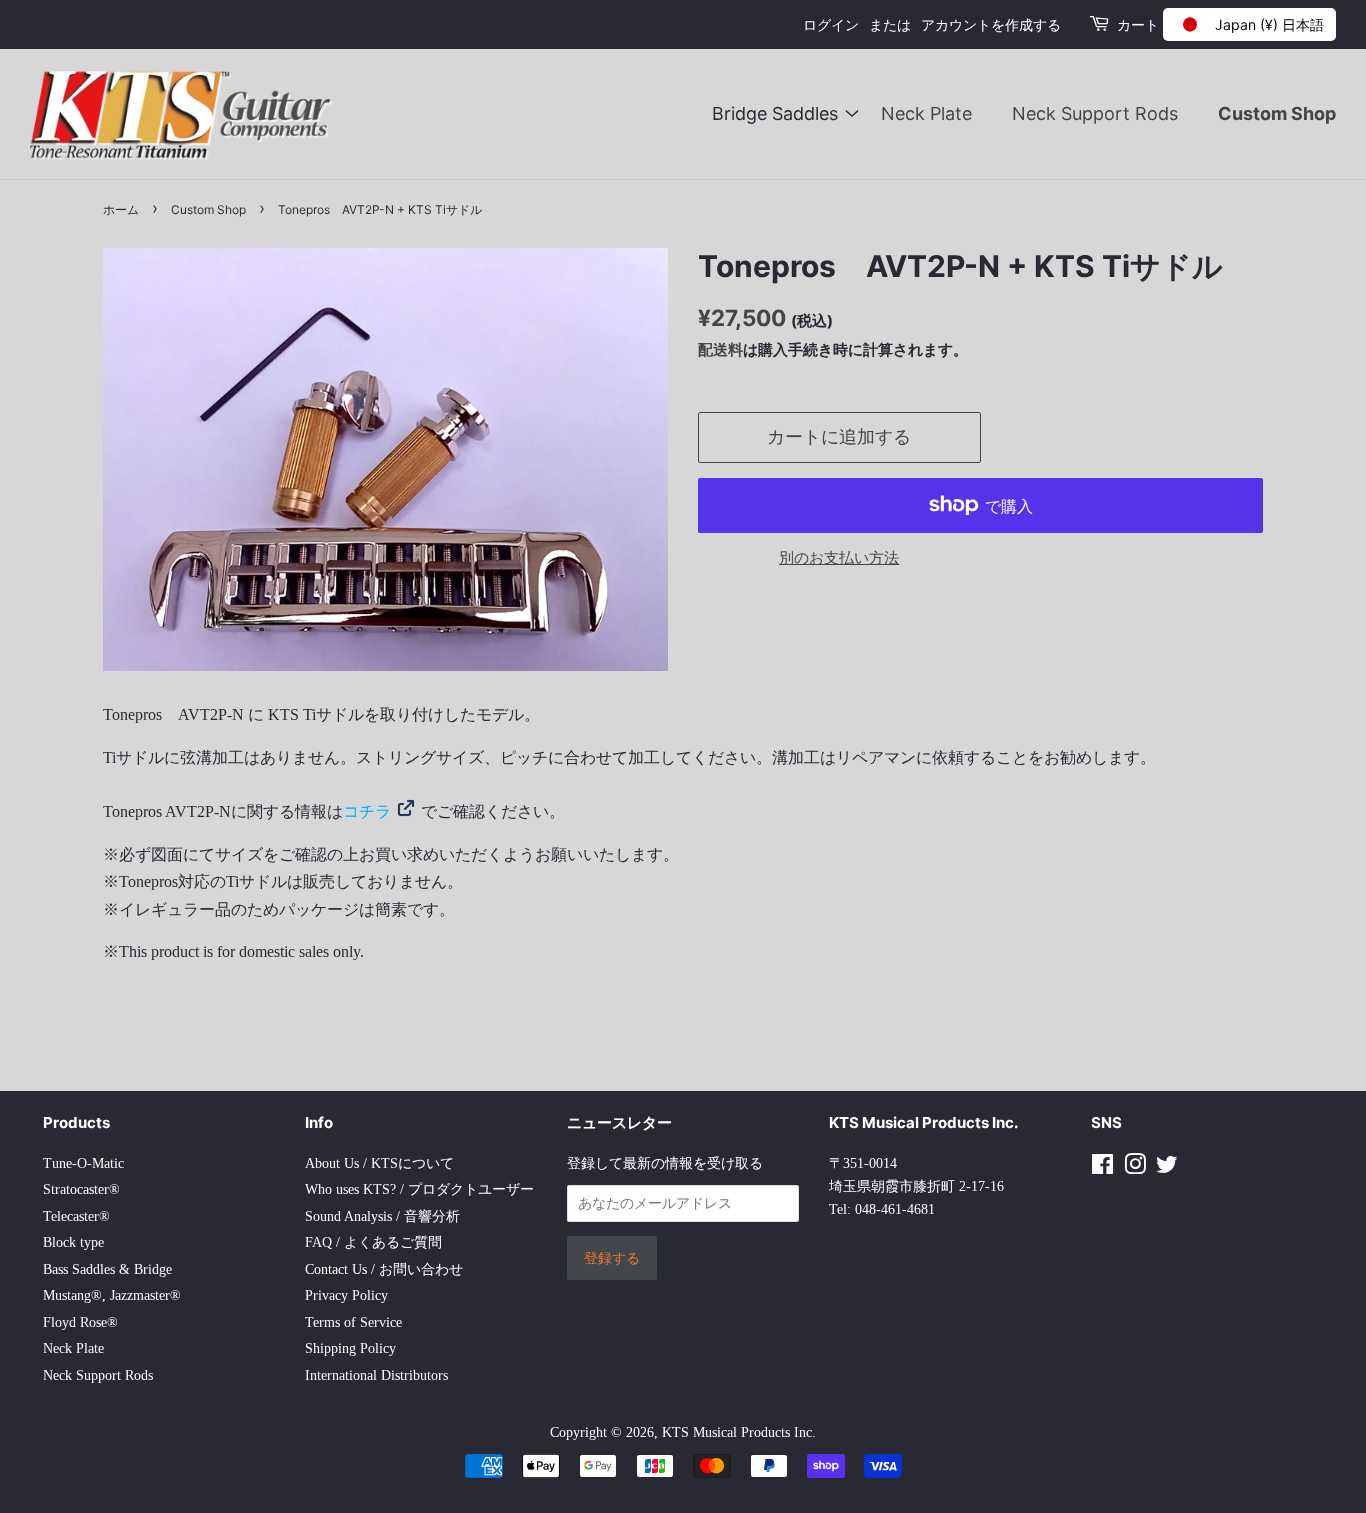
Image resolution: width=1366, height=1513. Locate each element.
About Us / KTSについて (379, 1163)
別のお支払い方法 (839, 558)
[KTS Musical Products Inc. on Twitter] (1167, 1168)
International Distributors (376, 1375)
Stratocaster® (81, 1189)
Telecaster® (76, 1216)
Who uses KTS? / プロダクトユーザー (419, 1189)
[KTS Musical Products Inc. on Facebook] (1102, 1168)
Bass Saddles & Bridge (107, 1269)
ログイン (831, 24)
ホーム (121, 209)
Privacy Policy (346, 1295)
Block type (73, 1242)
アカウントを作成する (991, 24)
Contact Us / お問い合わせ (384, 1269)
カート (1138, 24)
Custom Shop (1277, 113)
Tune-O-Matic (83, 1163)
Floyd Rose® (80, 1322)
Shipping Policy (350, 1348)
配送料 (720, 349)
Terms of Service (353, 1322)
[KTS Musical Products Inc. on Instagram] (1135, 1168)
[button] (1249, 24)
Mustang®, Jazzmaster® (112, 1295)
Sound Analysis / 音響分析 (382, 1216)
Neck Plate (926, 113)
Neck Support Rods (1095, 113)
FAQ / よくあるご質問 (373, 1242)
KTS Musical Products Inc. (739, 1432)
